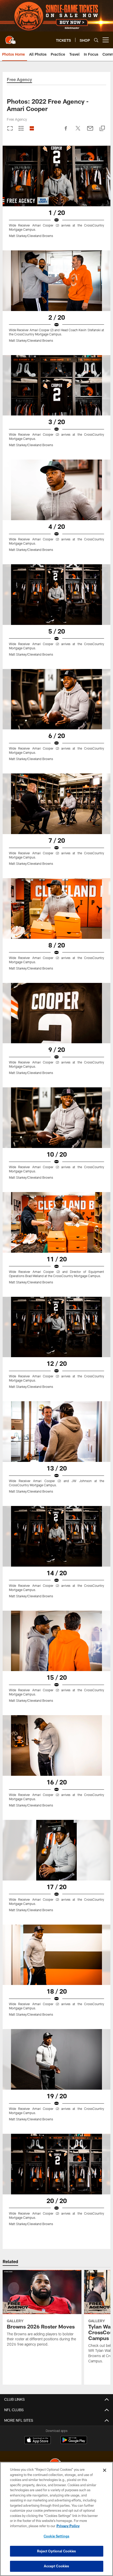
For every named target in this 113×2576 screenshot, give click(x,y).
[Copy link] (102, 129)
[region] (56, 2519)
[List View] (32, 129)
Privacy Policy (68, 2526)
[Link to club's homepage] (11, 38)
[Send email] (90, 131)
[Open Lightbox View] (56, 195)
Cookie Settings (56, 2536)
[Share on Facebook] (66, 131)
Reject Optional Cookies (57, 2551)
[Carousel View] (10, 129)
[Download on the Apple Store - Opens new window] (38, 2441)
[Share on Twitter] (78, 131)
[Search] (96, 40)
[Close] (105, 2470)
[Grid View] (21, 129)
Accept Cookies (57, 2566)
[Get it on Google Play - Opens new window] (74, 2443)
